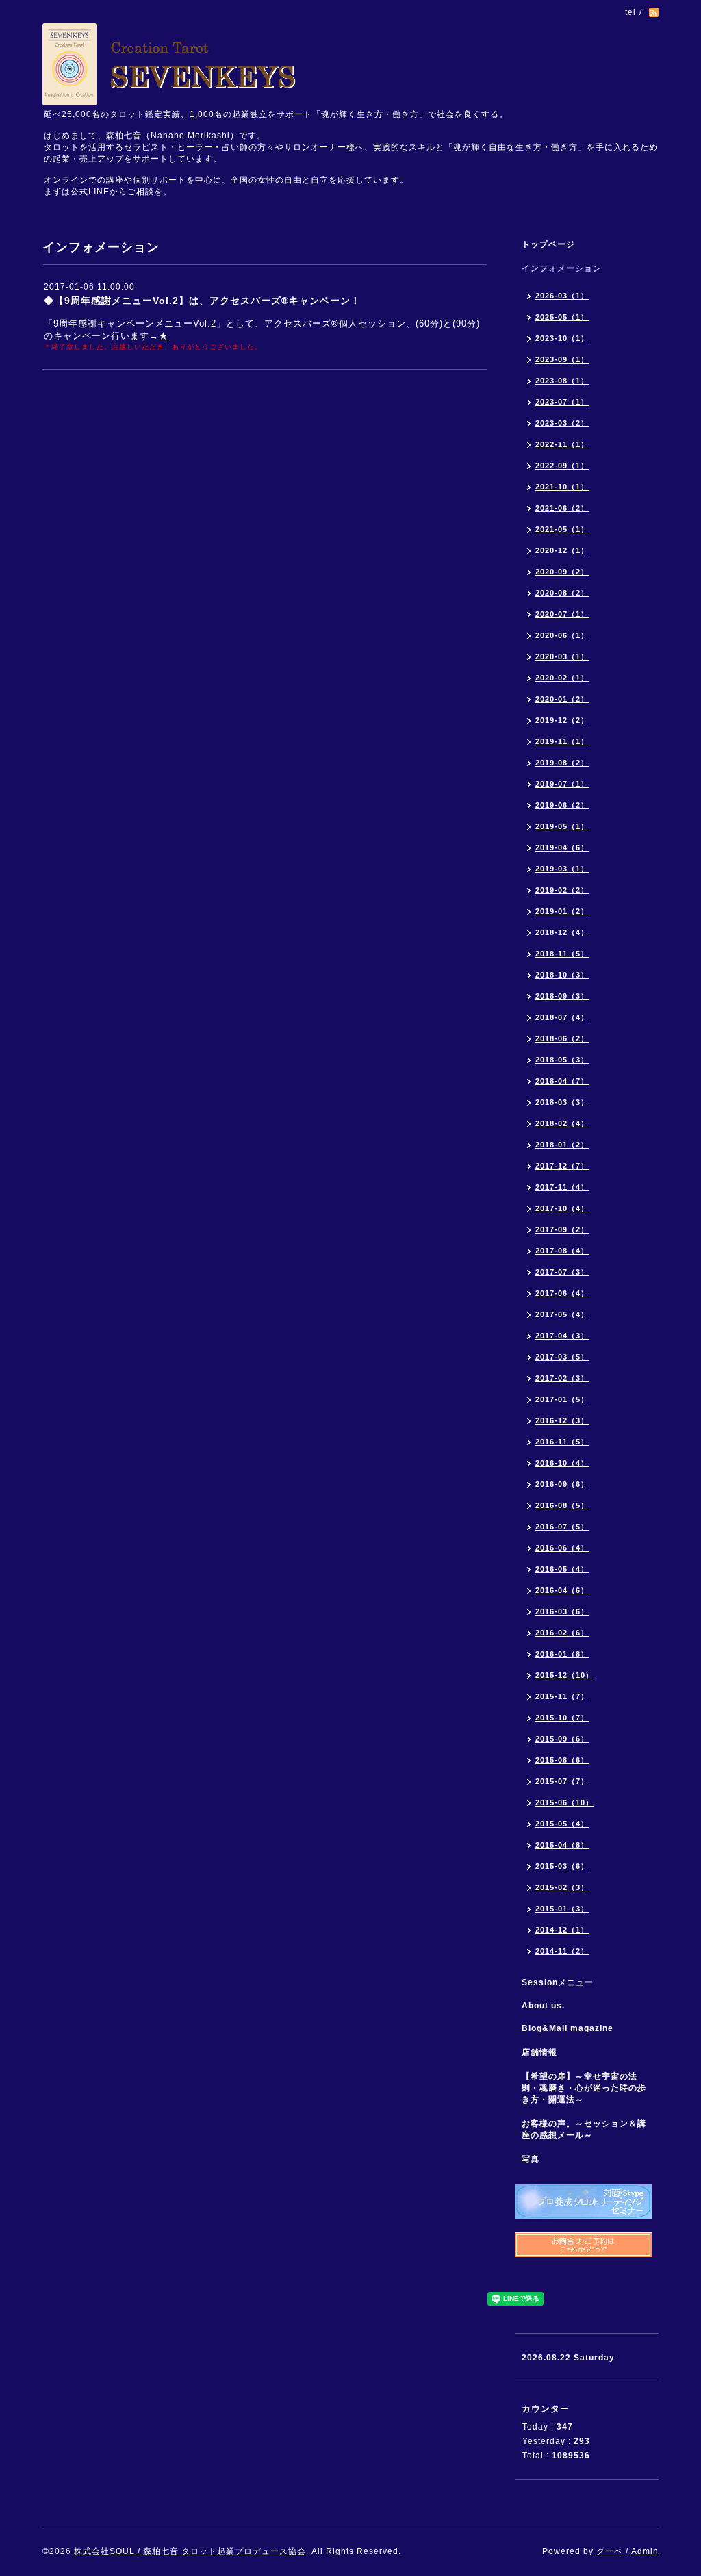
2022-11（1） (562, 444)
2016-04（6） (562, 1590)
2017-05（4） (562, 1314)
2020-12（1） (562, 550)
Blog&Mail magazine (572, 2028)
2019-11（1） (562, 741)
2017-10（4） (562, 1208)
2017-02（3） (562, 1378)
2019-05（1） (562, 826)
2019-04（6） (562, 847)
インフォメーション (562, 268)
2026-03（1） (562, 296)
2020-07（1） (562, 614)
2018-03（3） (562, 1102)
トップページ (548, 244)
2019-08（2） (562, 763)
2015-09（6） (562, 1739)
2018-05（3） (562, 1060)
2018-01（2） (562, 1145)
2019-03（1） (562, 869)
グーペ (610, 2551)
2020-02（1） (562, 678)
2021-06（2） (562, 508)
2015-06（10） (564, 1802)
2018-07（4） (562, 1017)
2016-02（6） (562, 1633)
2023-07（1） (562, 402)
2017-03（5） (562, 1357)
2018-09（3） (562, 996)
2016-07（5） (562, 1527)
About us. (543, 2006)
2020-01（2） (562, 699)
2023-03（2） (562, 423)
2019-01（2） (562, 911)
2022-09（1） (562, 466)
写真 (531, 2159)
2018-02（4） (562, 1123)
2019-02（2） (562, 890)
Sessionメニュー (558, 1982)
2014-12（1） (562, 1930)
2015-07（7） (562, 1781)
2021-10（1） (562, 487)
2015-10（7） (562, 1718)
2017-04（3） (562, 1336)
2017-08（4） (562, 1251)
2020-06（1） (562, 635)
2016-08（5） (562, 1505)
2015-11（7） (562, 1696)
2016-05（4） (562, 1569)
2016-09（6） (562, 1484)
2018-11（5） (562, 954)
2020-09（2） (562, 572)
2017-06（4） (562, 1293)
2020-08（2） (562, 593)
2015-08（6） (562, 1760)
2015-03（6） (562, 1866)
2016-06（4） (562, 1548)
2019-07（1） (562, 784)
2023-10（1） (562, 338)
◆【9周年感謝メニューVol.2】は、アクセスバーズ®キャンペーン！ (202, 301)
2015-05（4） (562, 1824)
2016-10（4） (562, 1463)
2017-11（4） (562, 1187)
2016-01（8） (562, 1654)
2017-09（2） (562, 1229)
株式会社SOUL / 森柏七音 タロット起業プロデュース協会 (190, 2551)
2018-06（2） (562, 1038)
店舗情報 (539, 2052)
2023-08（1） (562, 381)
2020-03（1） (562, 656)
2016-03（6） (562, 1611)
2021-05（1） (562, 529)
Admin (645, 2551)
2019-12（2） (562, 720)
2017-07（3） (562, 1272)
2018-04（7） (562, 1081)
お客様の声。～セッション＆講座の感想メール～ (584, 2129)
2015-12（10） (564, 1675)
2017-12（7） (562, 1166)
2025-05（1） (562, 317)
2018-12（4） (562, 932)
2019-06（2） (562, 805)
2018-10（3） (562, 975)
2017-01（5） (562, 1399)
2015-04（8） (562, 1845)
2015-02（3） (562, 1887)
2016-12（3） (562, 1420)
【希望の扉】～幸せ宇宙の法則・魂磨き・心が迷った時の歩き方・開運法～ (584, 2088)
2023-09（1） (562, 359)
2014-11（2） (562, 1951)
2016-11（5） (562, 1442)
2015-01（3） (562, 1909)
